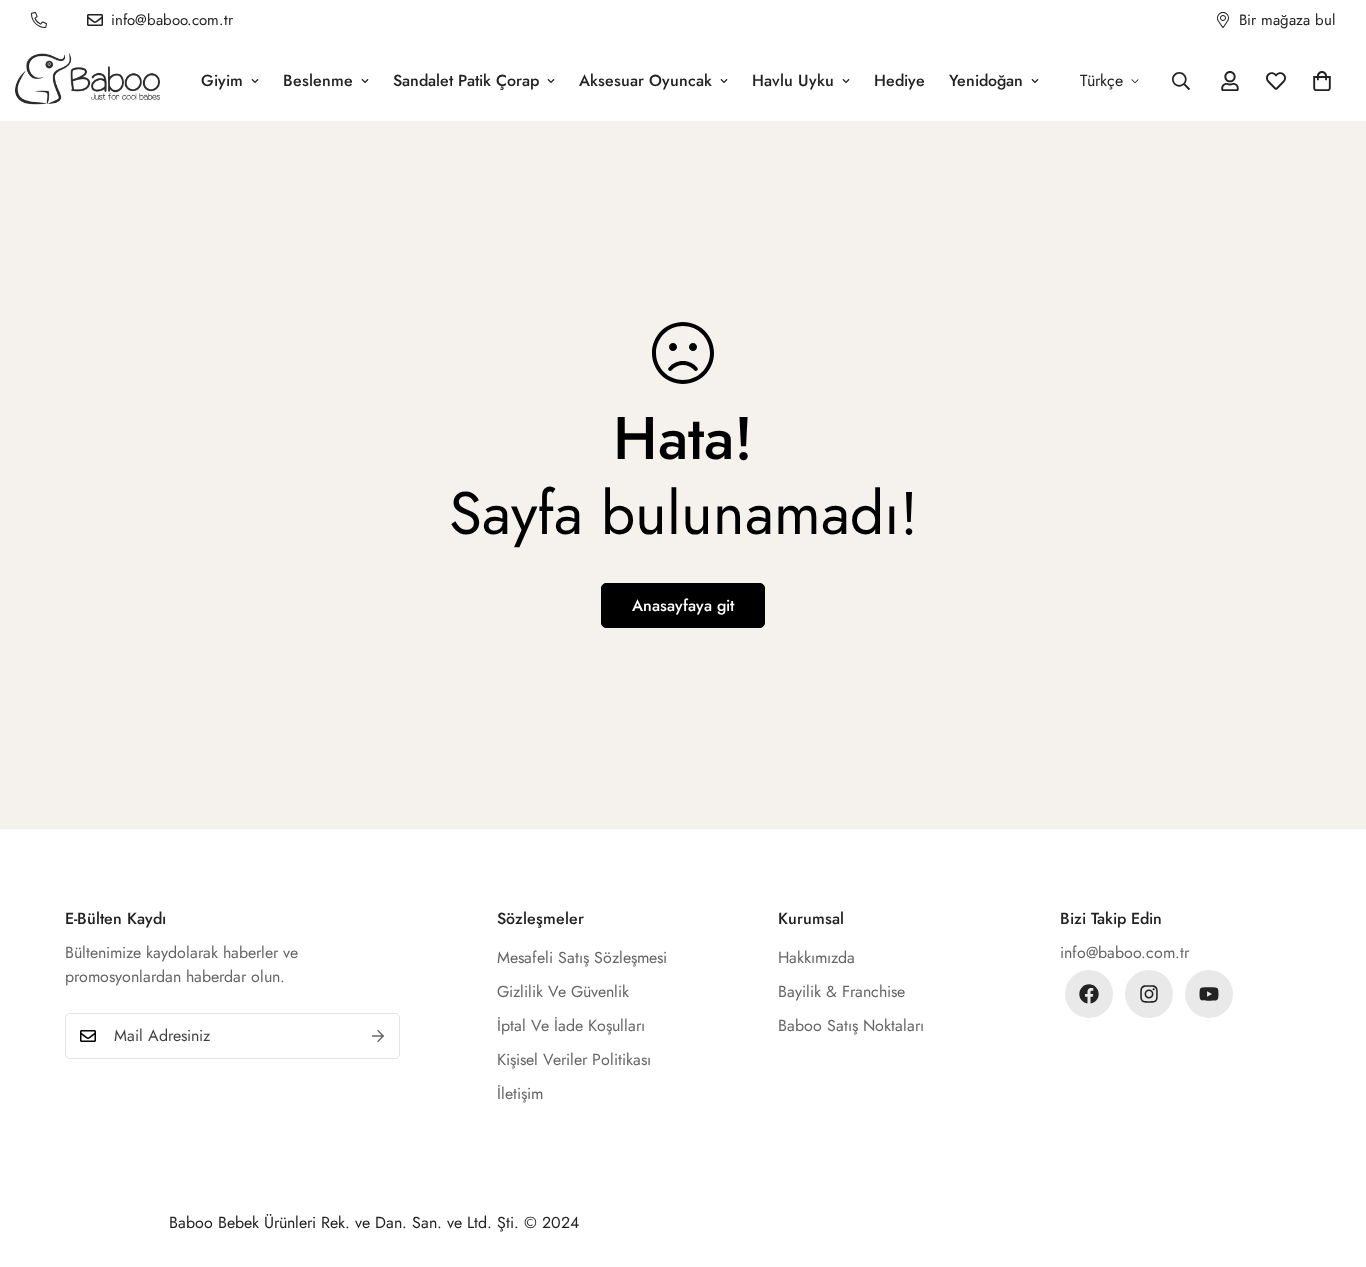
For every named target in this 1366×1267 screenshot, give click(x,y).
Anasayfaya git (683, 605)
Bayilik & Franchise (841, 991)
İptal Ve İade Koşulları (571, 1025)
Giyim (222, 80)
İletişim (520, 1093)
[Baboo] (87, 80)
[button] (1322, 81)
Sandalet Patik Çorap (466, 80)
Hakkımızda (816, 957)
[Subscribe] (378, 1036)
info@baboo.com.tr (1124, 952)
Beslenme (318, 80)
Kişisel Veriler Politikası (574, 1059)
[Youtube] (1209, 994)
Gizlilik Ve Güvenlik (563, 991)
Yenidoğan (986, 80)
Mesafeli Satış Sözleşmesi (582, 957)
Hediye (899, 80)
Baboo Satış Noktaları (851, 1025)
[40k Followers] (1149, 994)
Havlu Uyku (793, 80)
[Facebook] (1089, 994)
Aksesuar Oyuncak (645, 80)
